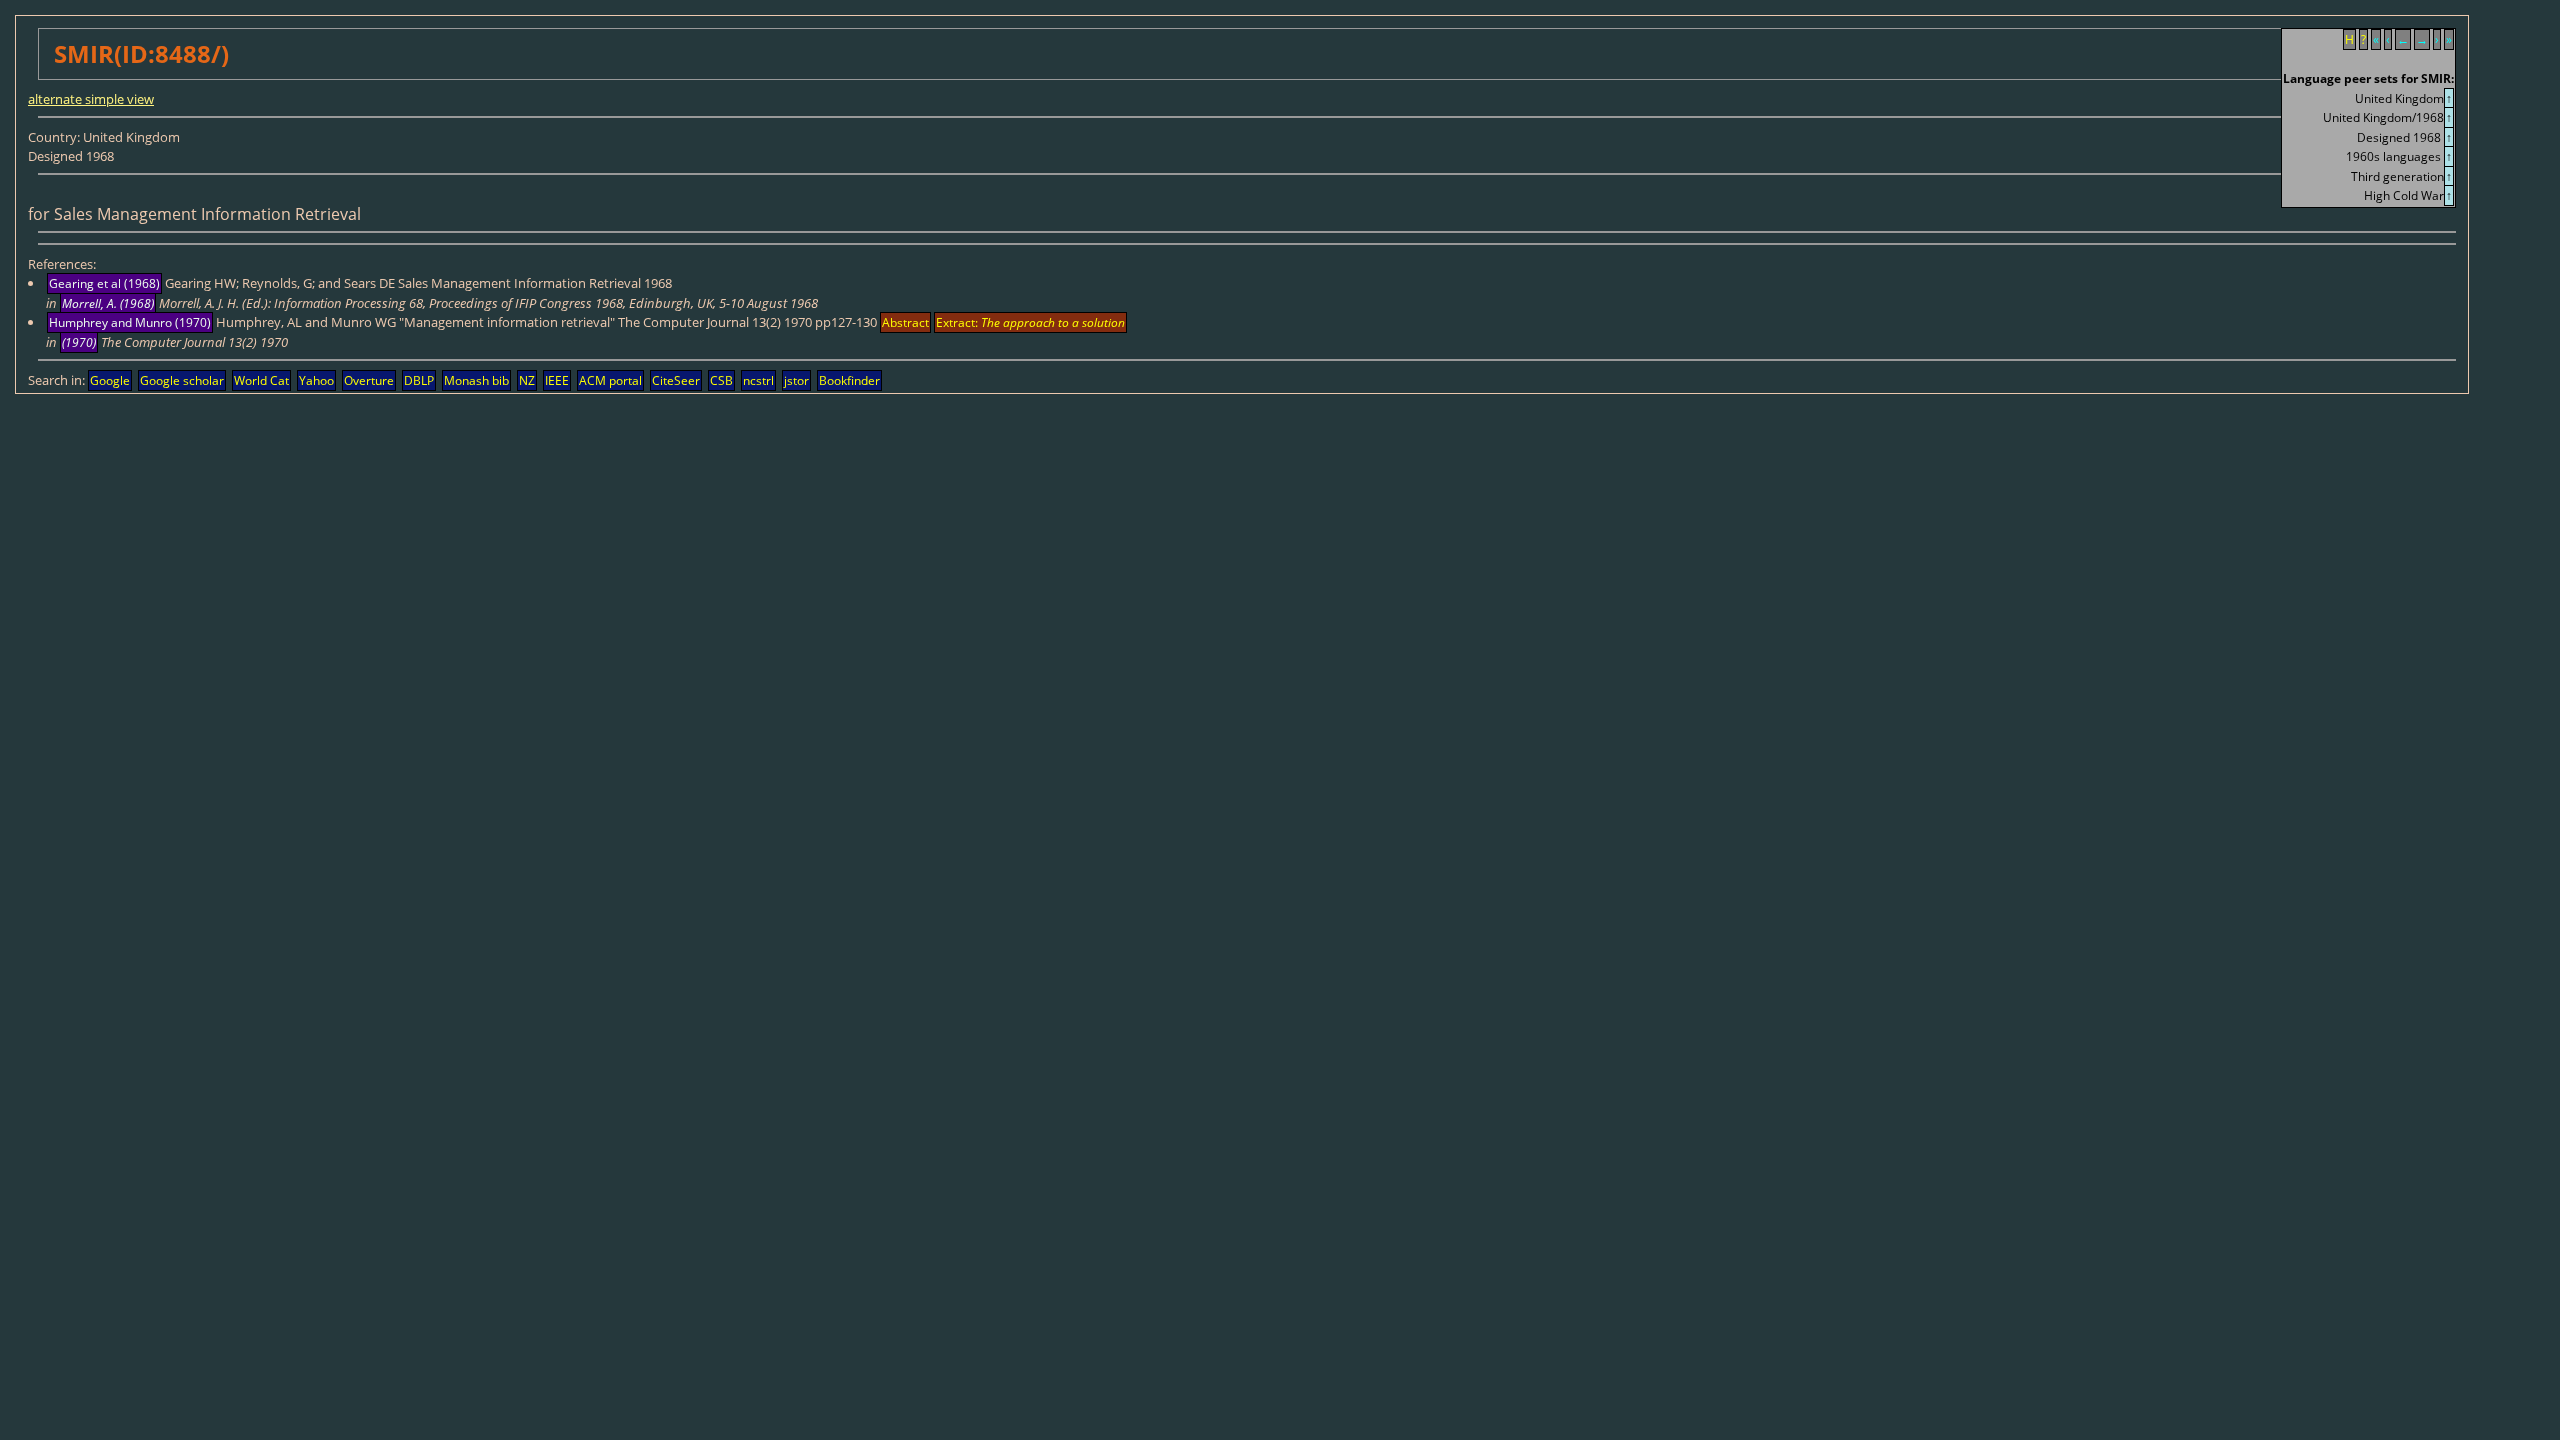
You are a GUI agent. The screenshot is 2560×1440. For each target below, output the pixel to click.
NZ (527, 380)
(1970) (79, 342)
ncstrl (758, 380)
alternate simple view (91, 99)
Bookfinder (849, 380)
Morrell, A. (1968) (108, 303)
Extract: (1030, 322)
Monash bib (476, 380)
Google (110, 380)
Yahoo (316, 380)
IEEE (557, 380)
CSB (721, 380)
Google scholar (182, 380)
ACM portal (610, 380)
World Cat (261, 380)
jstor (796, 380)
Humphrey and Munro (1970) (130, 322)
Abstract (905, 322)
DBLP (419, 380)
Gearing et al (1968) (104, 283)
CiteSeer (676, 380)
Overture (369, 380)
